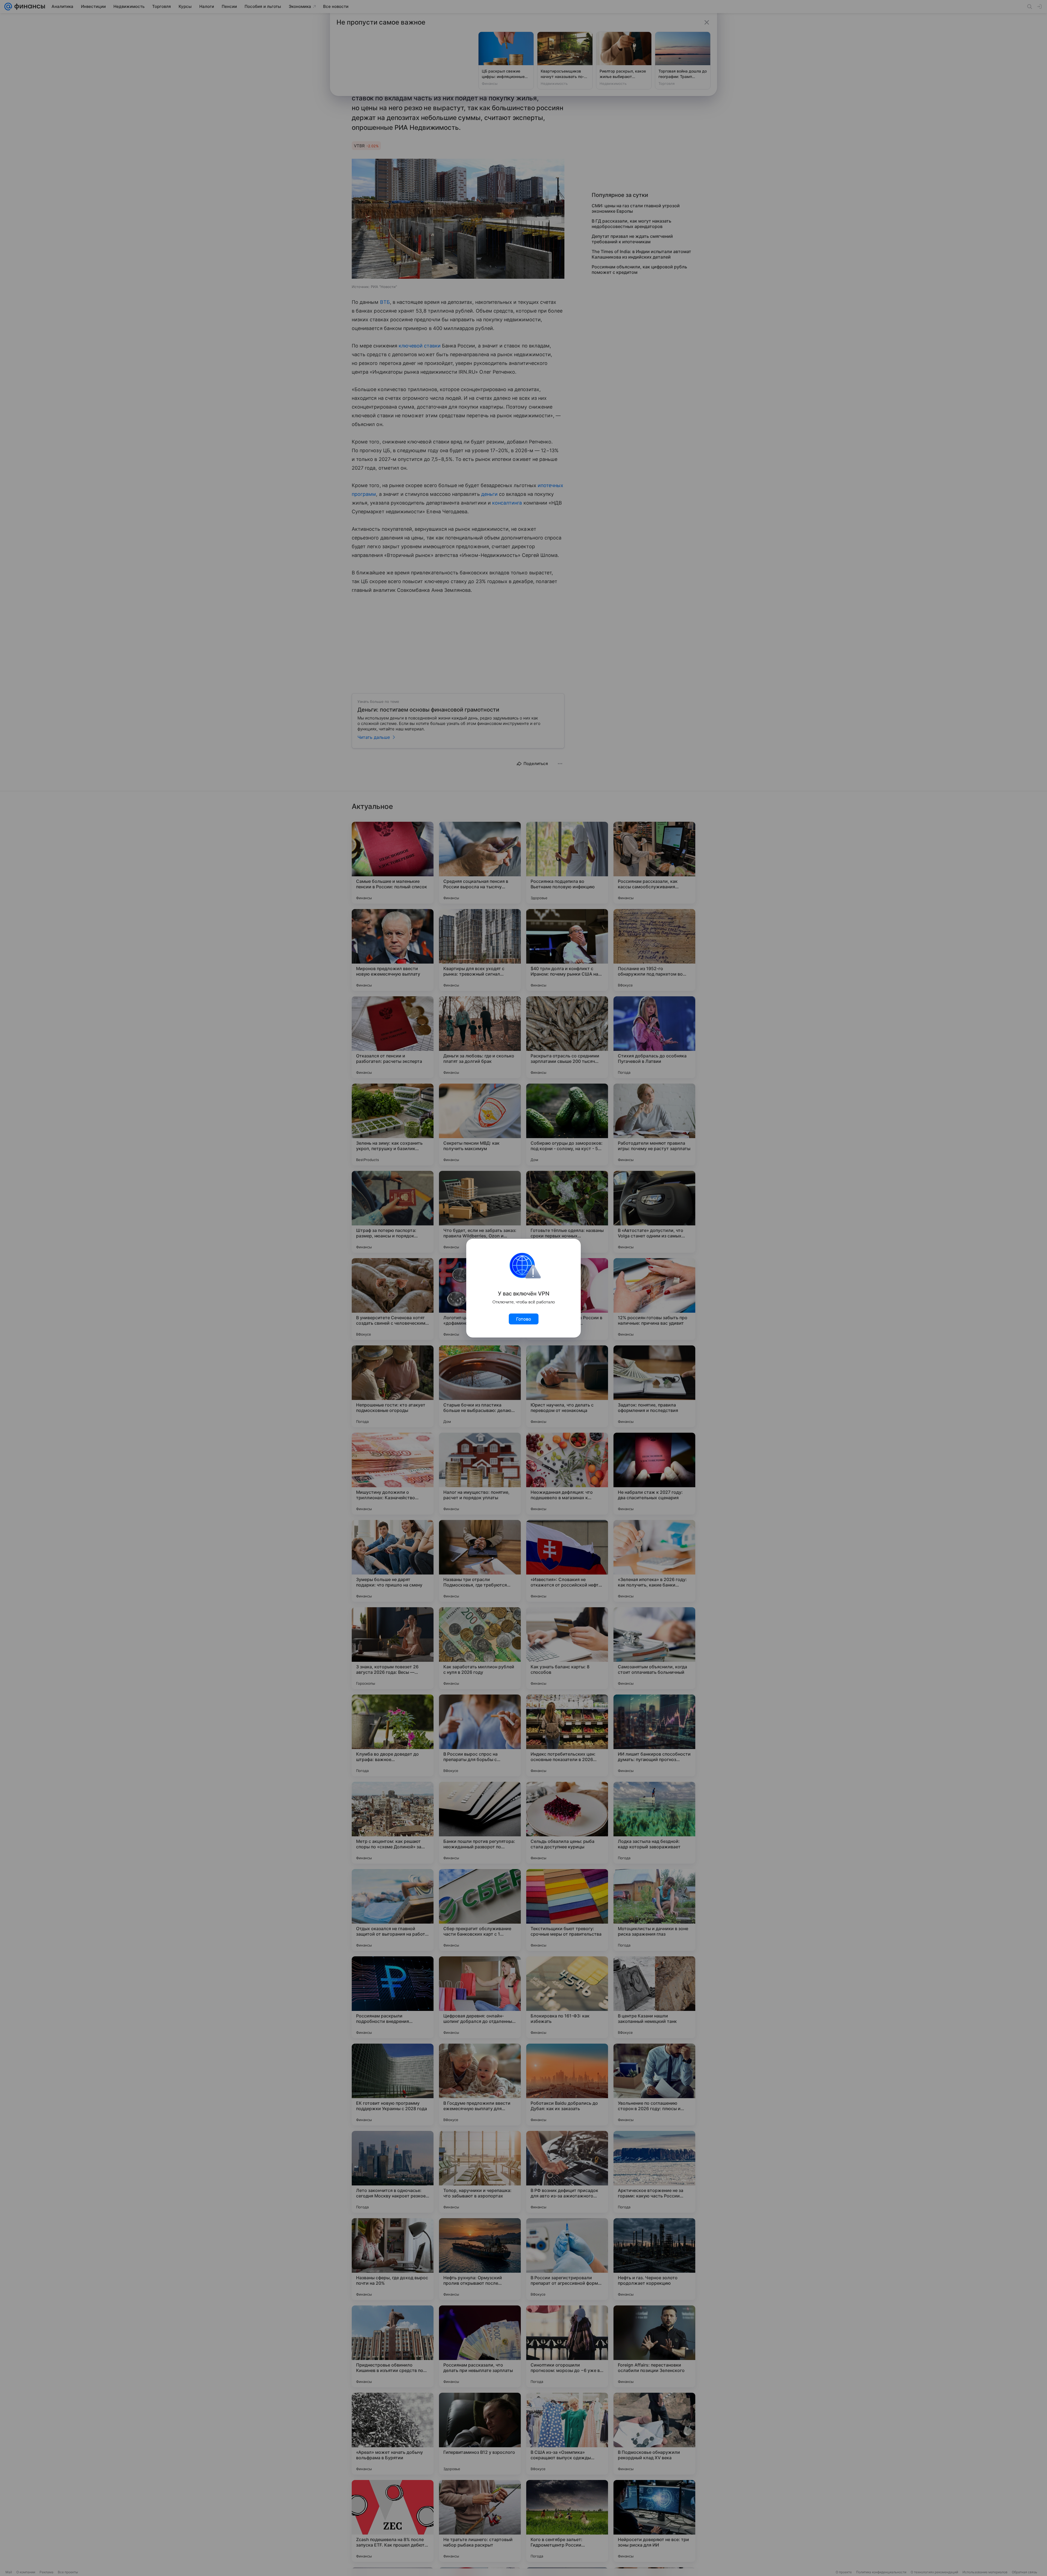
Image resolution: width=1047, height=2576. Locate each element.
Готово (524, 1319)
